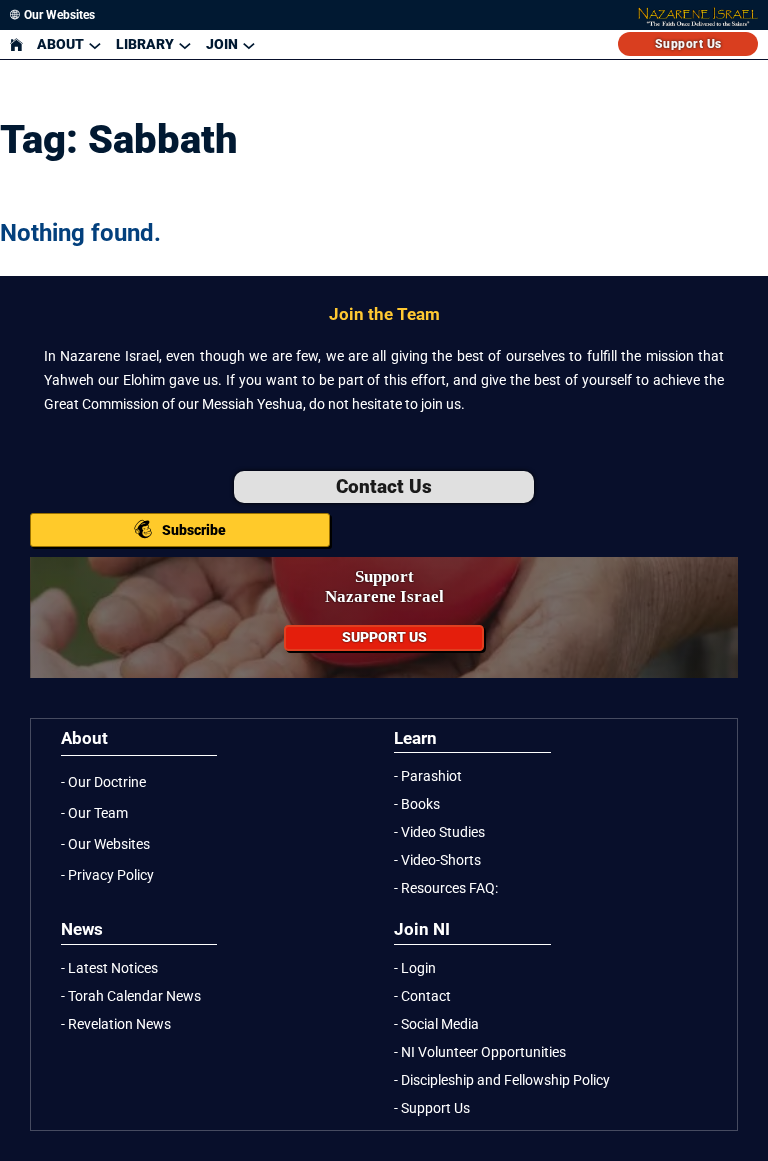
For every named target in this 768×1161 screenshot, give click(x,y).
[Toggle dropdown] (95, 45)
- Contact (422, 996)
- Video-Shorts (437, 860)
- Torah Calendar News (131, 996)
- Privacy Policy (107, 875)
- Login (415, 968)
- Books (417, 804)
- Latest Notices (109, 968)
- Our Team (94, 813)
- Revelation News (116, 1024)
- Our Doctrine (103, 782)
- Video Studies (439, 832)
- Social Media (436, 1024)
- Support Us (432, 1108)
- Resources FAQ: (446, 888)
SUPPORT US (384, 637)
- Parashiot (428, 776)
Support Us (688, 44)
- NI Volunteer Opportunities (480, 1052)
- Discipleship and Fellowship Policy (502, 1080)
